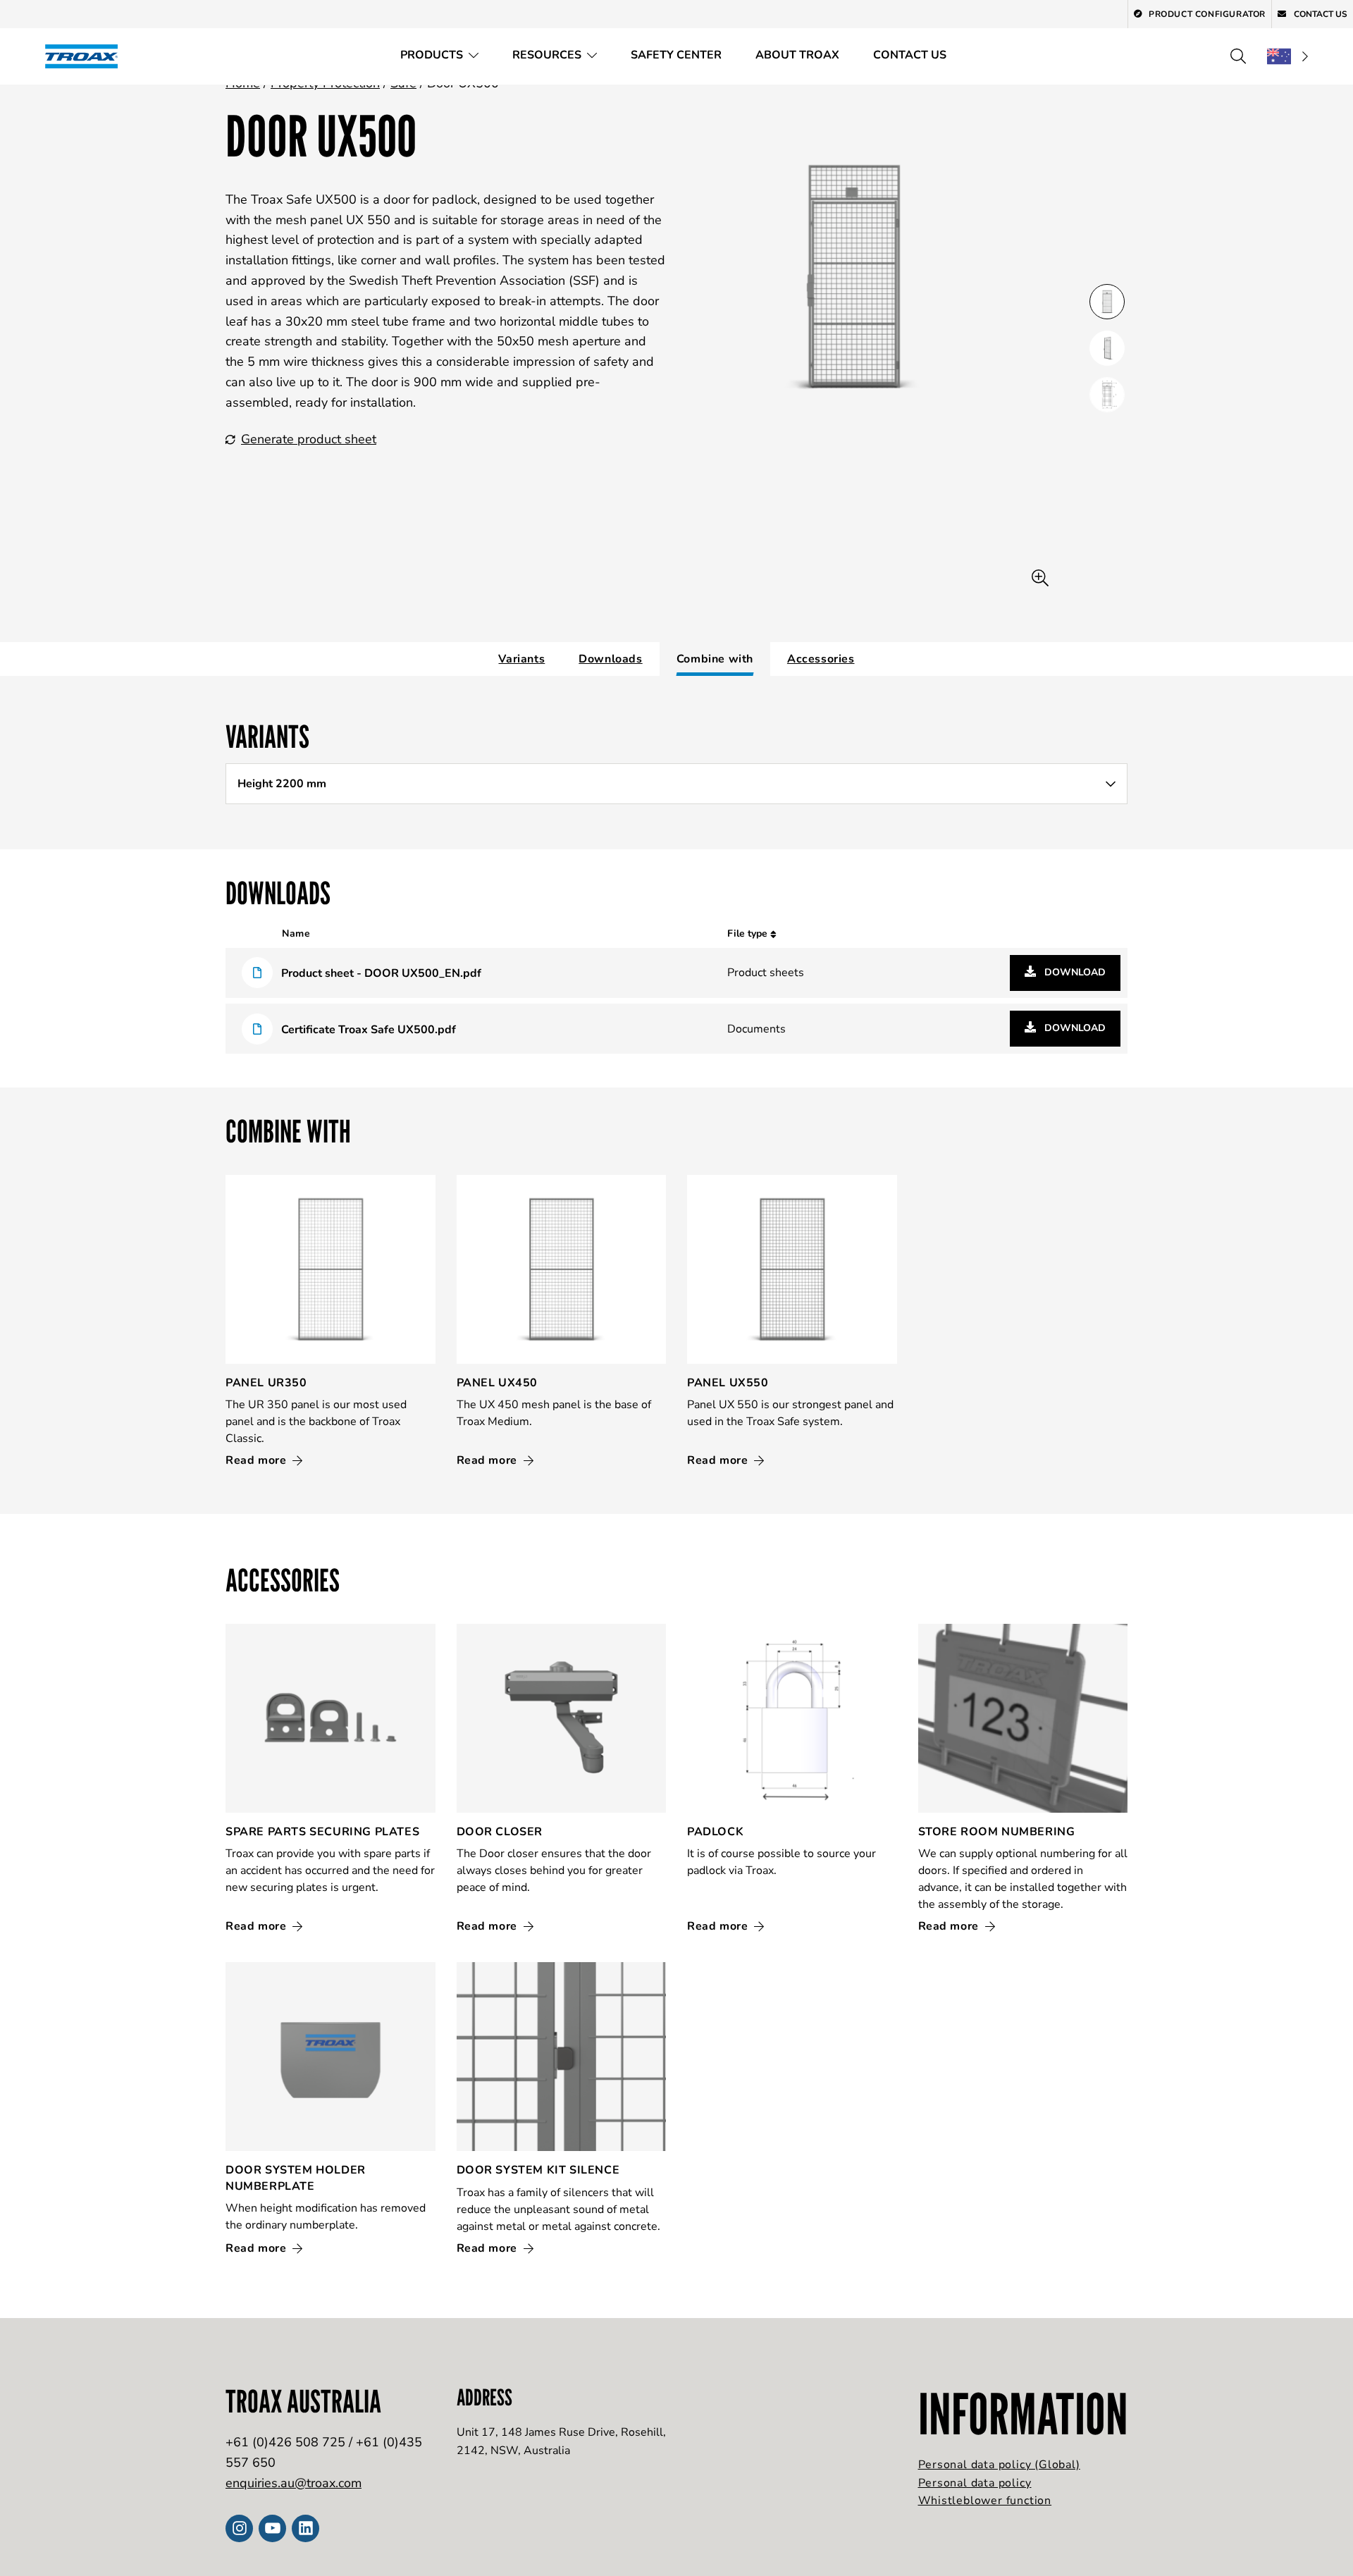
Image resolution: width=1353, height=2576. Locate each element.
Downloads (610, 659)
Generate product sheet (309, 439)
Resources (547, 55)
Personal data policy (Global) (999, 2465)
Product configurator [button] (1207, 14)
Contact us (910, 55)
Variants (521, 659)
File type (749, 933)
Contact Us (1320, 14)
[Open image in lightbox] (1040, 578)
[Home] (86, 56)
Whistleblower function (985, 2501)
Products (432, 55)
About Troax (797, 55)
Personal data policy (975, 2483)
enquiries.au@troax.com (294, 2483)
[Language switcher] (1287, 56)
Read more (258, 1460)
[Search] (1238, 56)
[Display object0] (1107, 302)
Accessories (821, 659)
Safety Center (676, 55)
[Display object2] (1107, 395)
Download (1074, 972)
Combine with (715, 659)
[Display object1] (1107, 348)
